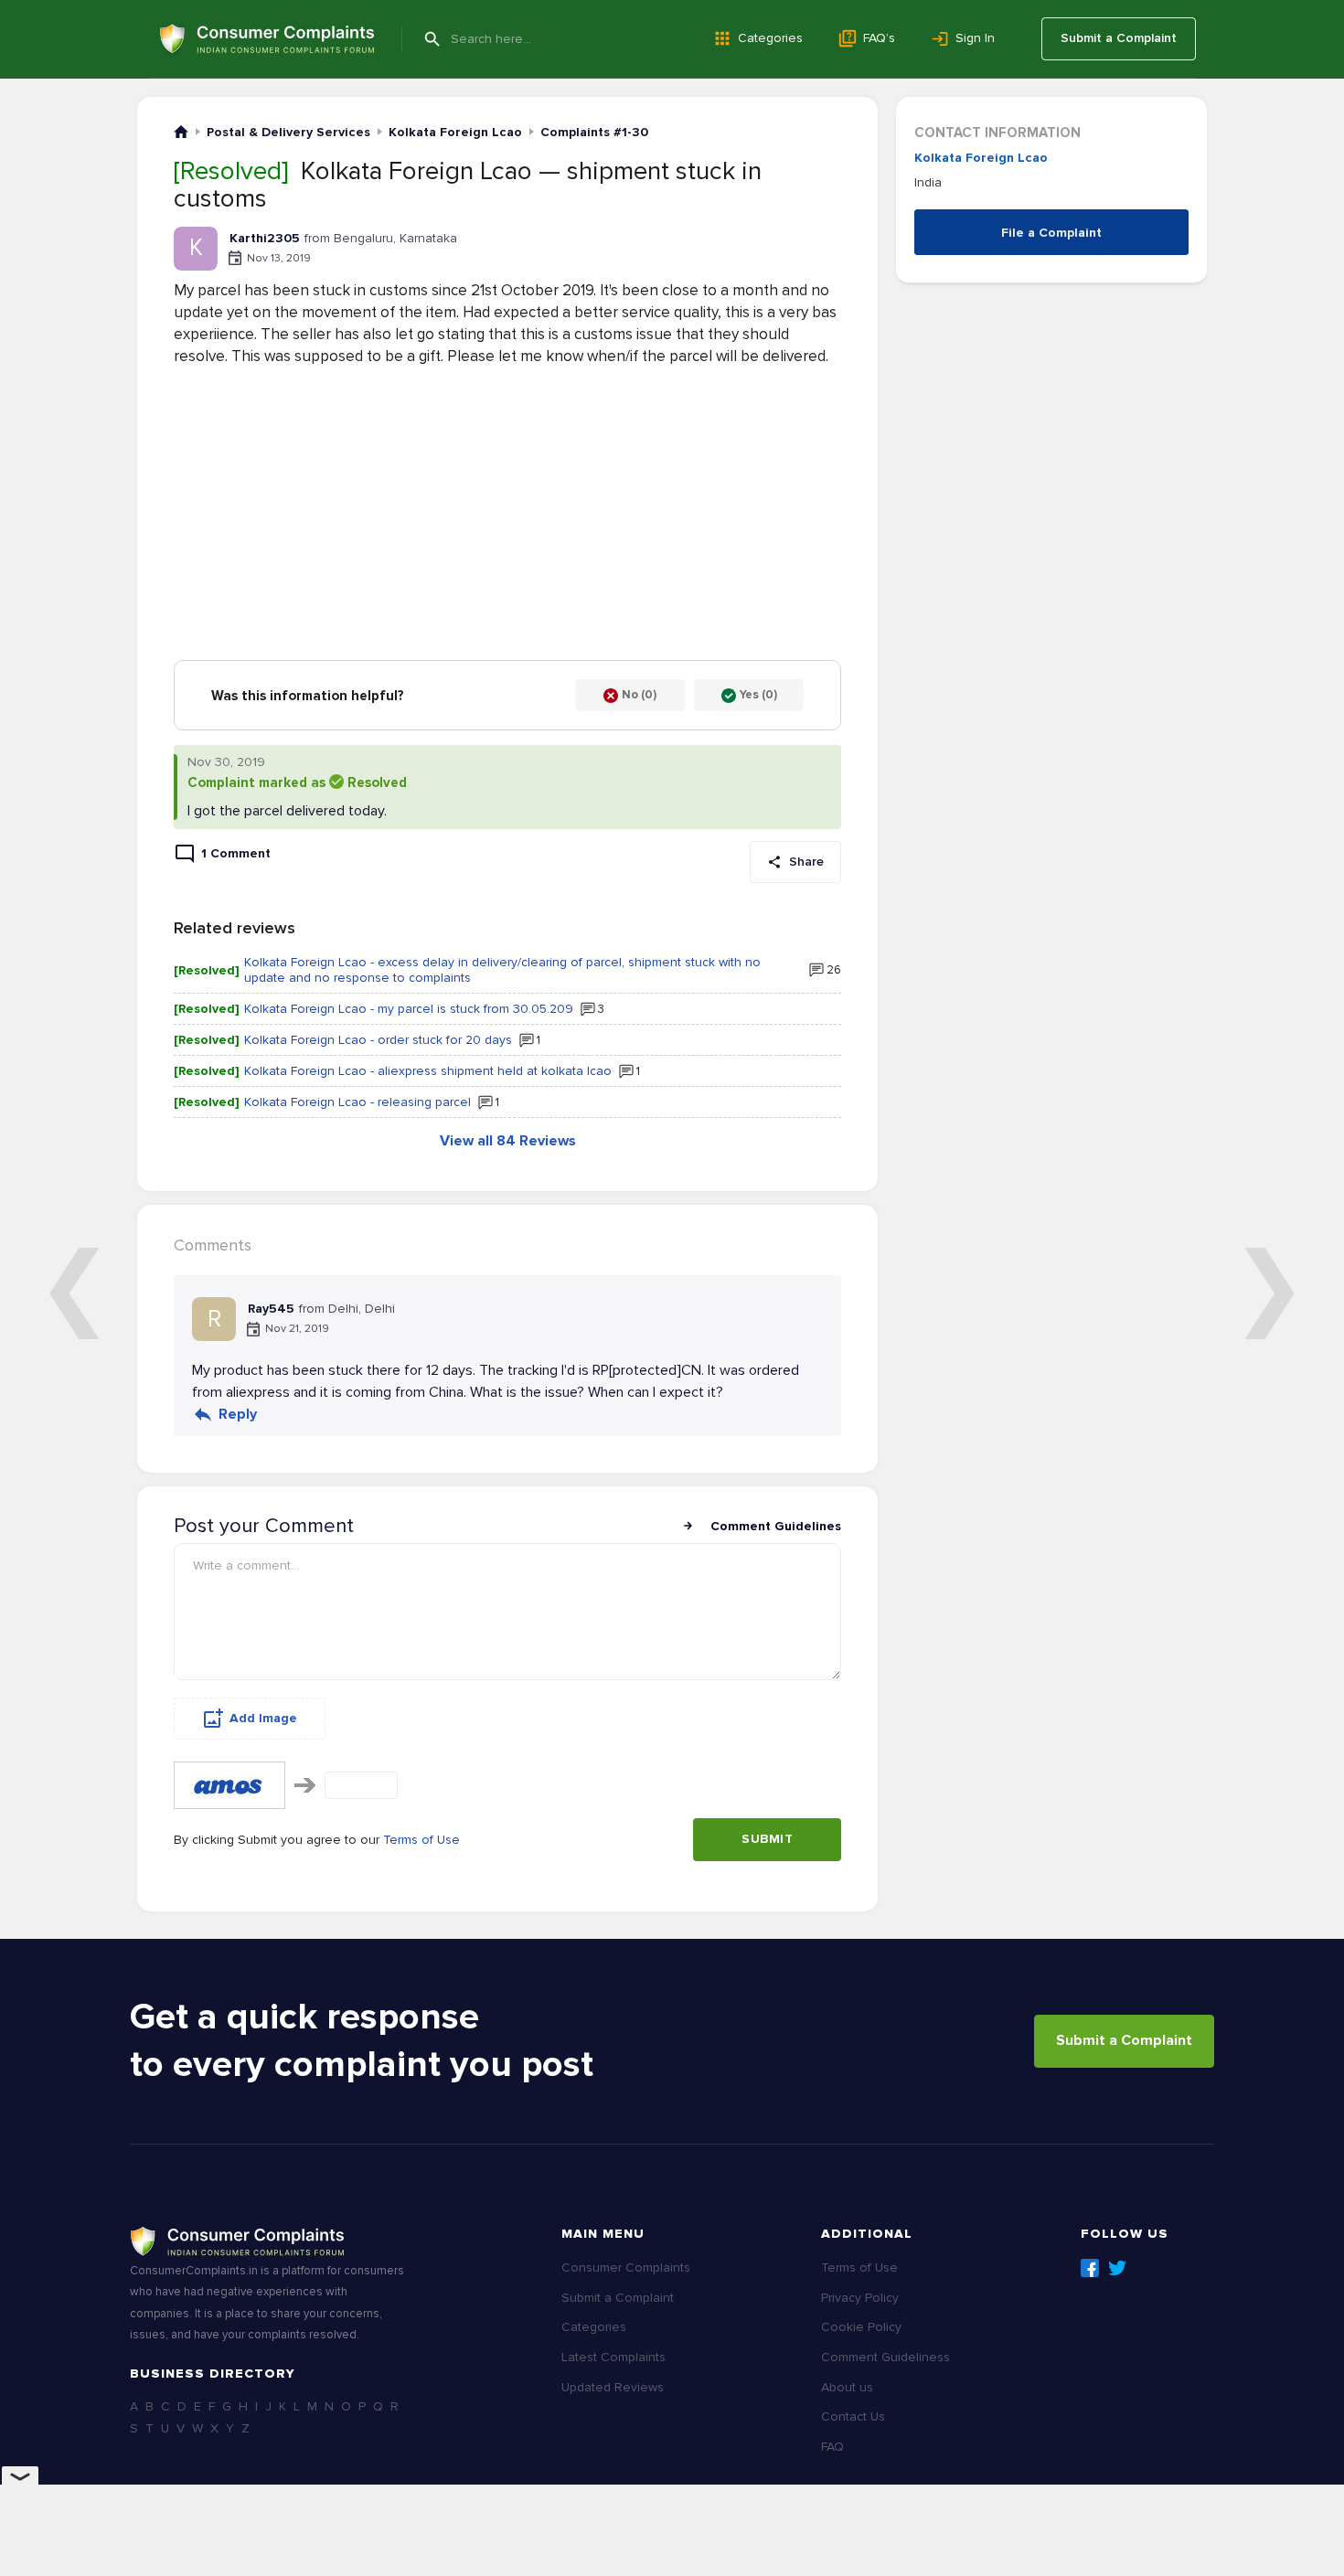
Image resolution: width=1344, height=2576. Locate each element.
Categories (770, 38)
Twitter (1117, 2268)
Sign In (975, 38)
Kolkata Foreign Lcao (981, 158)
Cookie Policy (861, 2327)
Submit (767, 1839)
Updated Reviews (613, 2387)
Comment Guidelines (776, 1526)
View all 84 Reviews (508, 1141)
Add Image (263, 1718)
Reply (238, 1414)
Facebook (1090, 2268)
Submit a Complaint (1119, 38)
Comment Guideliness (885, 2357)
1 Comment (236, 853)
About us (847, 2387)
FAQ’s (879, 38)
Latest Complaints (613, 2357)
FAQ (832, 2447)
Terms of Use (421, 1840)
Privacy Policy (860, 2298)
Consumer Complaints (626, 2267)
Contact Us (853, 2416)
